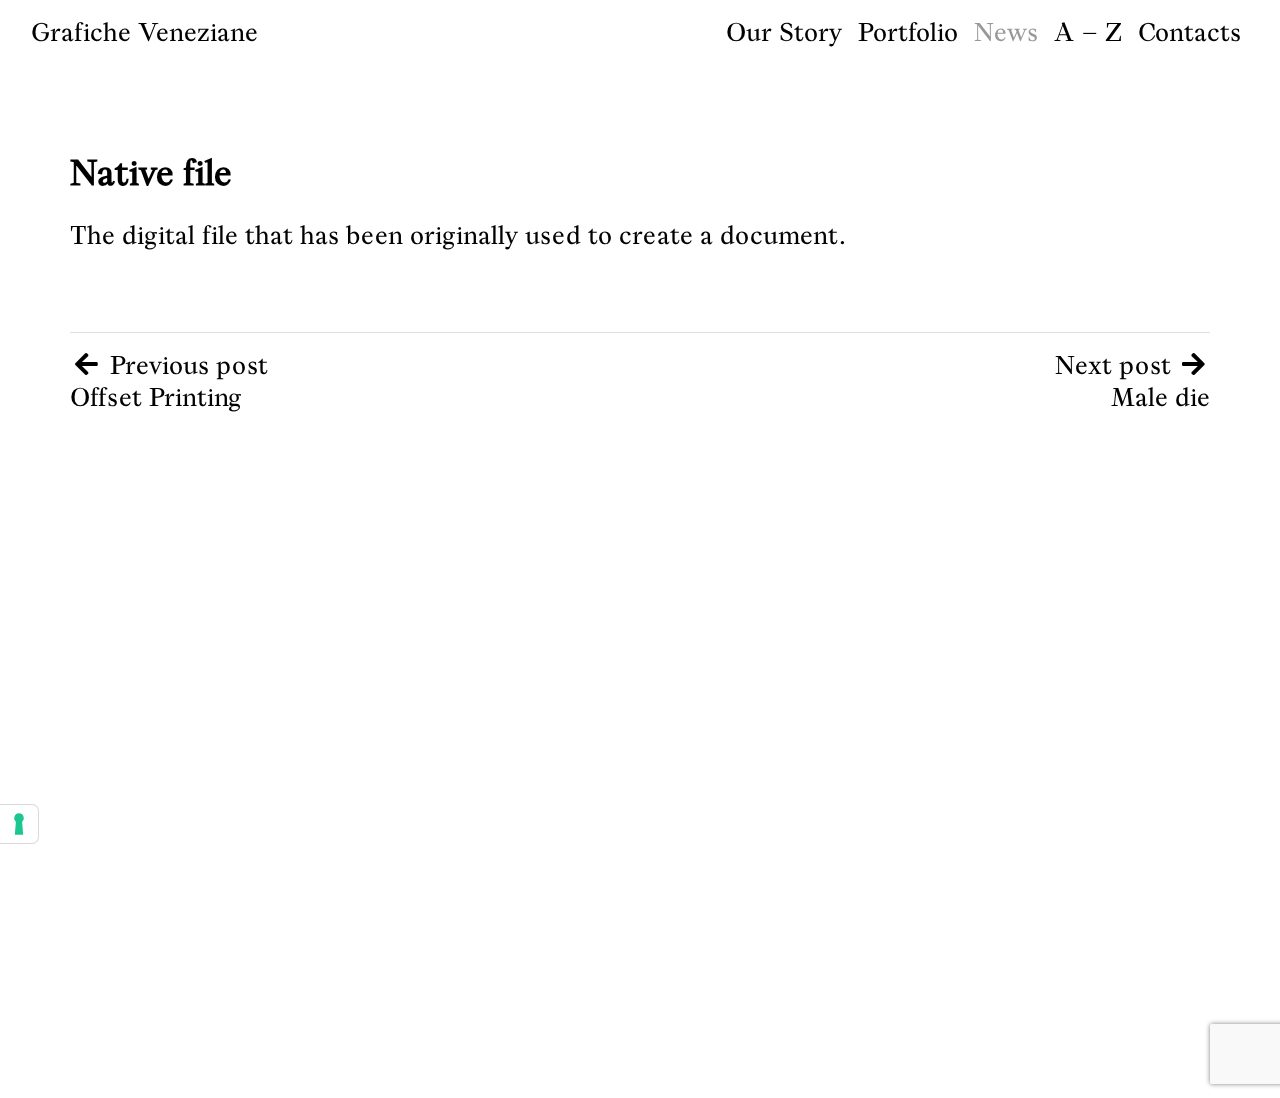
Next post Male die (1133, 381)
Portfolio (908, 32)
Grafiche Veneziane (144, 32)
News (1006, 32)
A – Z (1088, 32)
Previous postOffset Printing (169, 381)
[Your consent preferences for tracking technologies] (19, 824)
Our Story (784, 32)
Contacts (1189, 32)
